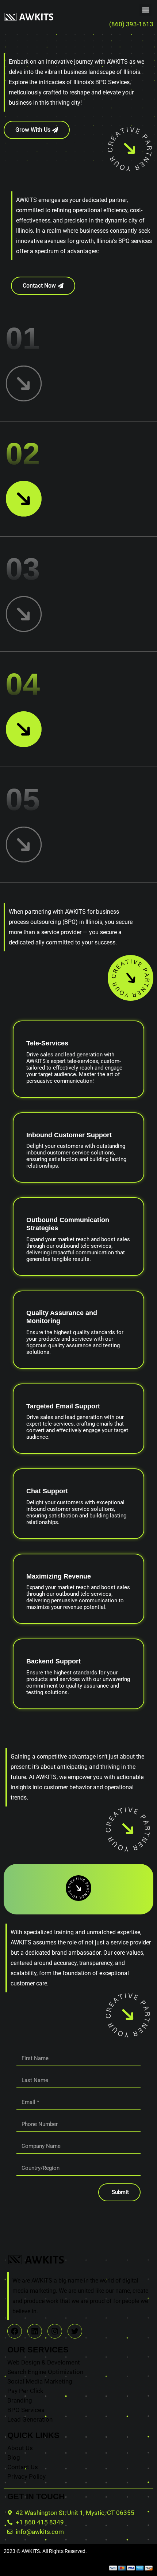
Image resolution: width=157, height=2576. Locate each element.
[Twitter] (75, 2331)
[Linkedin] (35, 2331)
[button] (145, 10)
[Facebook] (15, 2331)
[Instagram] (55, 2331)
